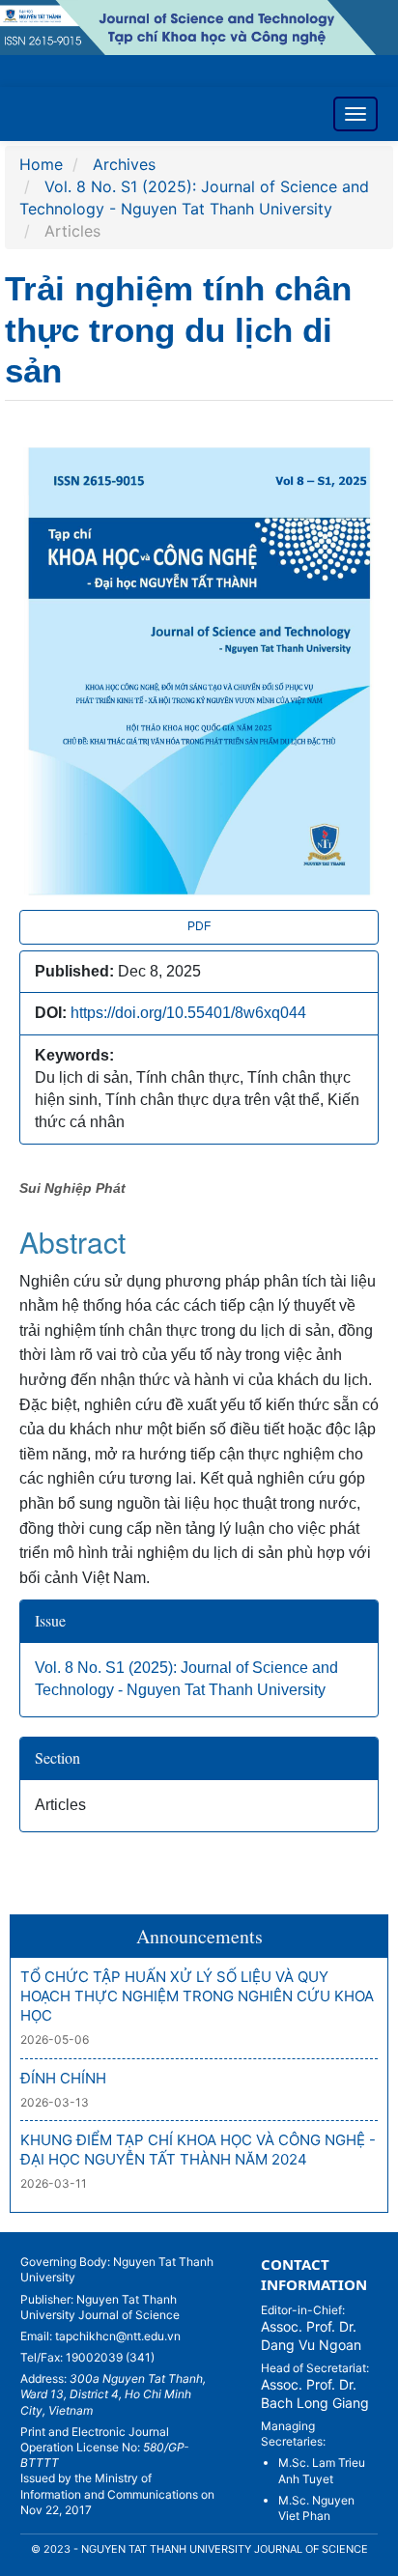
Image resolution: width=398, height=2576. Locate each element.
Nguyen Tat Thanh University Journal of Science (100, 2307)
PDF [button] (199, 926)
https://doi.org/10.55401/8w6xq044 (188, 1013)
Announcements (199, 1936)
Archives (124, 164)
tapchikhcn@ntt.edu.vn (118, 2336)
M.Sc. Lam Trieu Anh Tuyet (322, 2470)
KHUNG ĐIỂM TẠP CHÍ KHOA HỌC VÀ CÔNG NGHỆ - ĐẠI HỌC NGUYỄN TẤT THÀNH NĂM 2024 (198, 2150)
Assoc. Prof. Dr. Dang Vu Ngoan (311, 2335)
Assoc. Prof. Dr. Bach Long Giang (315, 2393)
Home (41, 164)
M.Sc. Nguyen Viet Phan (316, 2508)
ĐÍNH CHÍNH (63, 2078)
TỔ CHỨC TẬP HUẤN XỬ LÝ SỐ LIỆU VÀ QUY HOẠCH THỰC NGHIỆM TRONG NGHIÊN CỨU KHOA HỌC (197, 1996)
